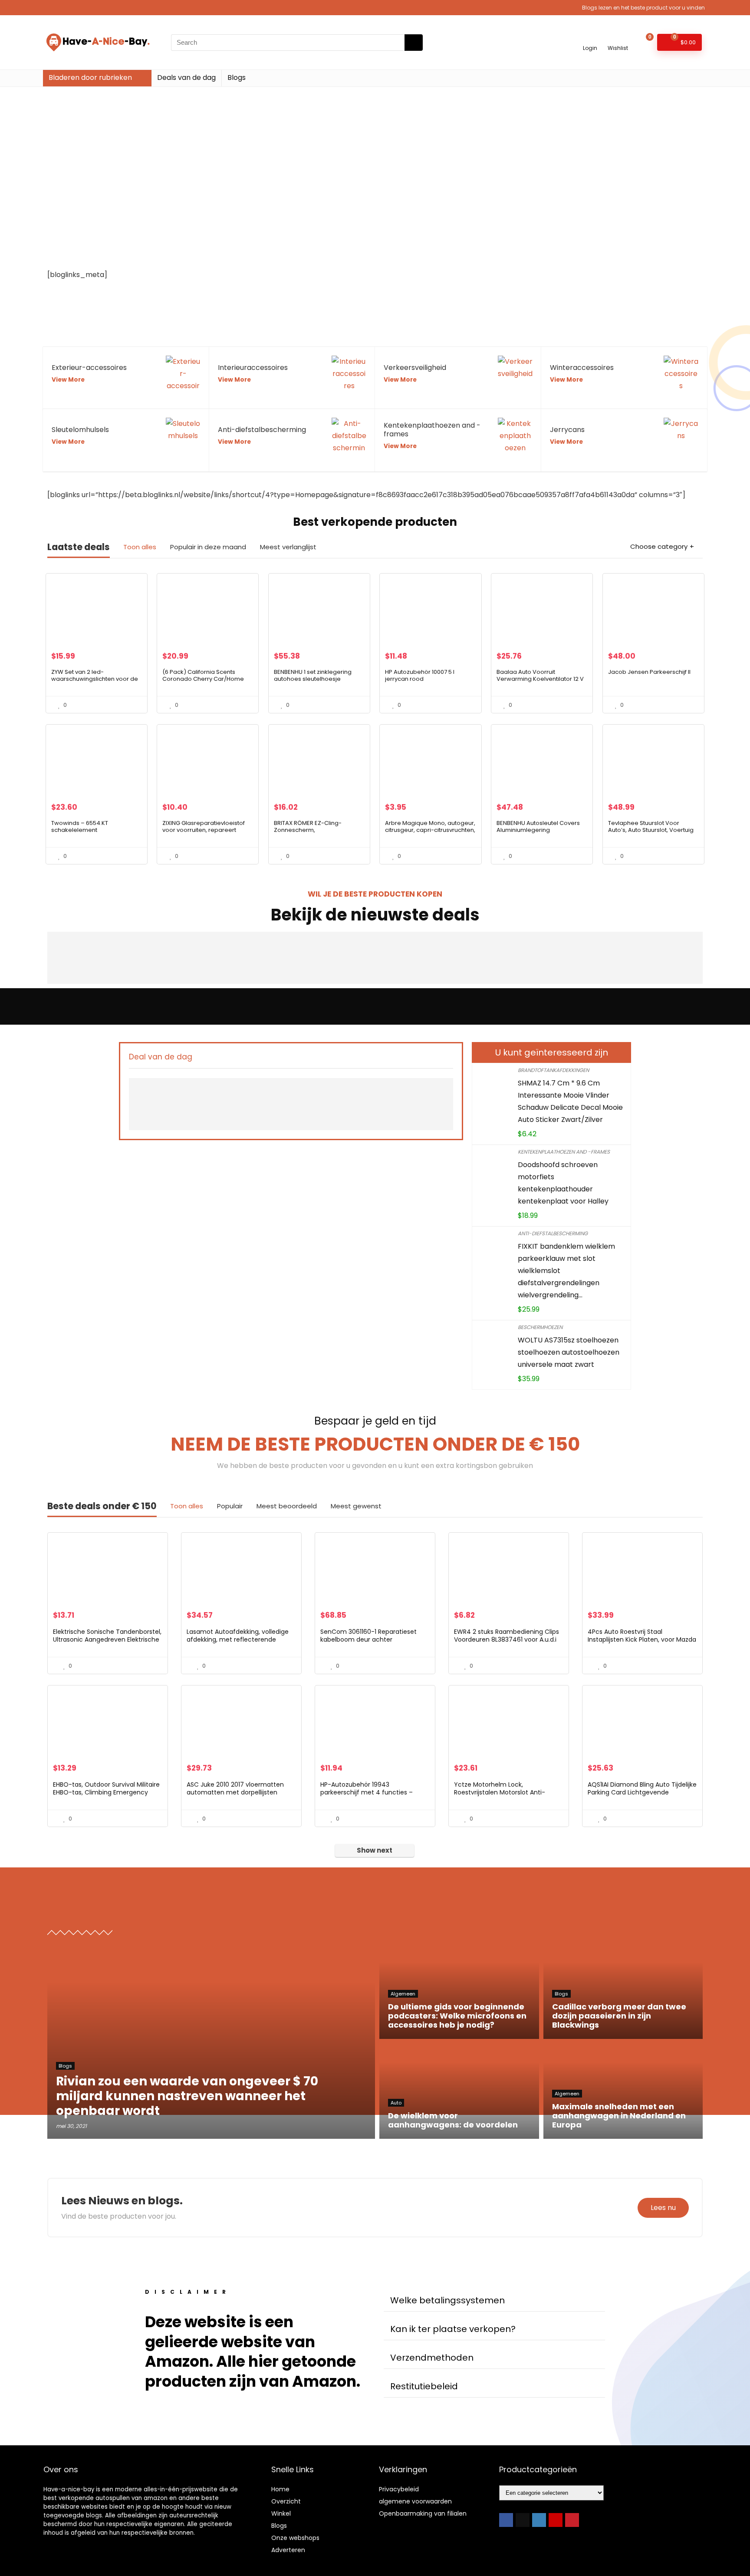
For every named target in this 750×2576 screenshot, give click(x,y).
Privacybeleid (399, 2489)
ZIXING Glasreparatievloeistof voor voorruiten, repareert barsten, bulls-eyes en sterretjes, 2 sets (204, 833)
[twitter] (523, 2520)
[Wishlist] (618, 38)
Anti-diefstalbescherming (553, 1233)
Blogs (237, 78)
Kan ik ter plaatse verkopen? (453, 2329)
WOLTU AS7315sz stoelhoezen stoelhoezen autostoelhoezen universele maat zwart (569, 1352)
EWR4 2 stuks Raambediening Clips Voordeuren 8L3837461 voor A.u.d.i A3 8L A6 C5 (507, 1639)
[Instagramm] (539, 2520)
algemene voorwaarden (415, 2501)
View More (68, 380)
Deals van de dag (186, 78)
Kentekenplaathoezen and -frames (564, 1152)
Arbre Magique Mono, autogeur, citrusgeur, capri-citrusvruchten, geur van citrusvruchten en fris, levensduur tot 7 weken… (430, 833)
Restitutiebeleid (424, 2386)
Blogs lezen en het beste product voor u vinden (643, 8)
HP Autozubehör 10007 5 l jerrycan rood (420, 675)
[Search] (414, 43)
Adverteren (288, 2550)
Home (280, 2489)
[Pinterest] (572, 2520)
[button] (494, 2301)
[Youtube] (556, 2520)
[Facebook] (506, 2520)
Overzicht (286, 2501)
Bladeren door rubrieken (90, 78)
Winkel (281, 2513)
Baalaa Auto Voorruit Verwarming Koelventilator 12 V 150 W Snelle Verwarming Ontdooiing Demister (540, 682)
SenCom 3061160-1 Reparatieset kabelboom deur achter (368, 1636)
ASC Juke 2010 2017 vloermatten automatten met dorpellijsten (235, 1788)
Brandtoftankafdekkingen (553, 1070)
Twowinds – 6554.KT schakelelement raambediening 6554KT (85, 830)
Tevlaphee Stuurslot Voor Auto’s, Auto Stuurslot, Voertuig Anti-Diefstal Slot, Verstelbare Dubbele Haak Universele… (651, 833)
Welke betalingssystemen (447, 2300)
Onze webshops (295, 2538)
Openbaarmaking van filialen (423, 2513)
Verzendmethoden (432, 2358)
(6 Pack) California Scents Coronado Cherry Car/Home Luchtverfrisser (203, 679)
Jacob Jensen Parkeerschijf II (649, 672)
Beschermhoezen (540, 1327)
